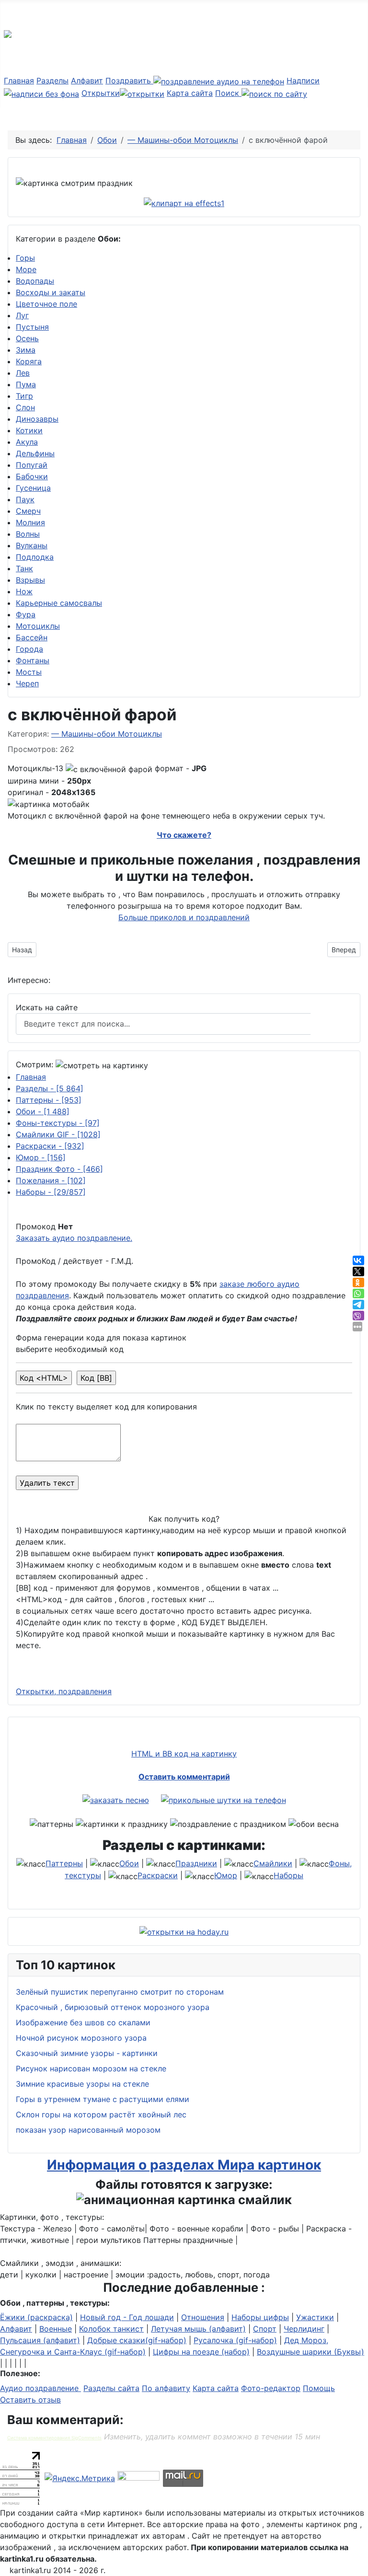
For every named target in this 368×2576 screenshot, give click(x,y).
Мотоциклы (38, 626)
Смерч (28, 511)
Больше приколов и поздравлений (184, 917)
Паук (25, 499)
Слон (25, 407)
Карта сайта (190, 93)
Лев (23, 373)
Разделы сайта (111, 2388)
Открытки (101, 93)
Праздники (196, 1863)
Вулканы (32, 545)
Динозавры (37, 419)
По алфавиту (166, 2388)
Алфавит (87, 81)
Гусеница (33, 488)
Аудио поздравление (40, 2388)
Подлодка (35, 557)
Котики (29, 430)
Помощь (319, 2388)
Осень (27, 338)
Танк (24, 568)
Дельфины (35, 453)
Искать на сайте (47, 1007)
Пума (26, 384)
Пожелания (51, 1180)
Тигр (24, 396)
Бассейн (32, 637)
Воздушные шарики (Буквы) (310, 2352)
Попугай (32, 465)
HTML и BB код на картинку (184, 1754)
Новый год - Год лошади (127, 2317)
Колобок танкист (111, 2329)
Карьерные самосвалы (59, 603)
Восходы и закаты (51, 292)
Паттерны (49, 1100)
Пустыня (32, 327)
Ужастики (315, 2317)
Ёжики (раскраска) (36, 2317)
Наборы (51, 1192)
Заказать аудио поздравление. (74, 1238)
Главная (19, 81)
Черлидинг (304, 2329)
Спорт (265, 2329)
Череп (27, 683)
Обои (43, 1111)
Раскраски (50, 1146)
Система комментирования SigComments (54, 2438)
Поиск (228, 93)
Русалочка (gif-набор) (235, 2340)
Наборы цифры (260, 2317)
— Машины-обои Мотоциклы (107, 734)
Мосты (29, 672)
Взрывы (30, 580)
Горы (25, 258)
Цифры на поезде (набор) (201, 2352)
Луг (22, 315)
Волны (28, 534)
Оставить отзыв (30, 2400)
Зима (26, 350)
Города (29, 649)
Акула (27, 442)
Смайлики (273, 1863)
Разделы (52, 81)
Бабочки (32, 476)
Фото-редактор (271, 2388)
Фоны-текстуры (58, 1123)
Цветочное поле (46, 304)
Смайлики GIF (58, 1134)
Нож (24, 591)
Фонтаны (33, 660)
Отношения (203, 2317)
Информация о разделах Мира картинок (184, 2165)
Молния (30, 522)
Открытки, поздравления (64, 1691)
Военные (56, 2329)
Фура (26, 614)
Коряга (29, 361)
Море (26, 269)
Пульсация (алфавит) (40, 2340)
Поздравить (129, 81)
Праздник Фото (59, 1169)
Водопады (35, 281)
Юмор (41, 1157)
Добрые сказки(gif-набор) (137, 2340)
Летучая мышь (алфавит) (198, 2329)
